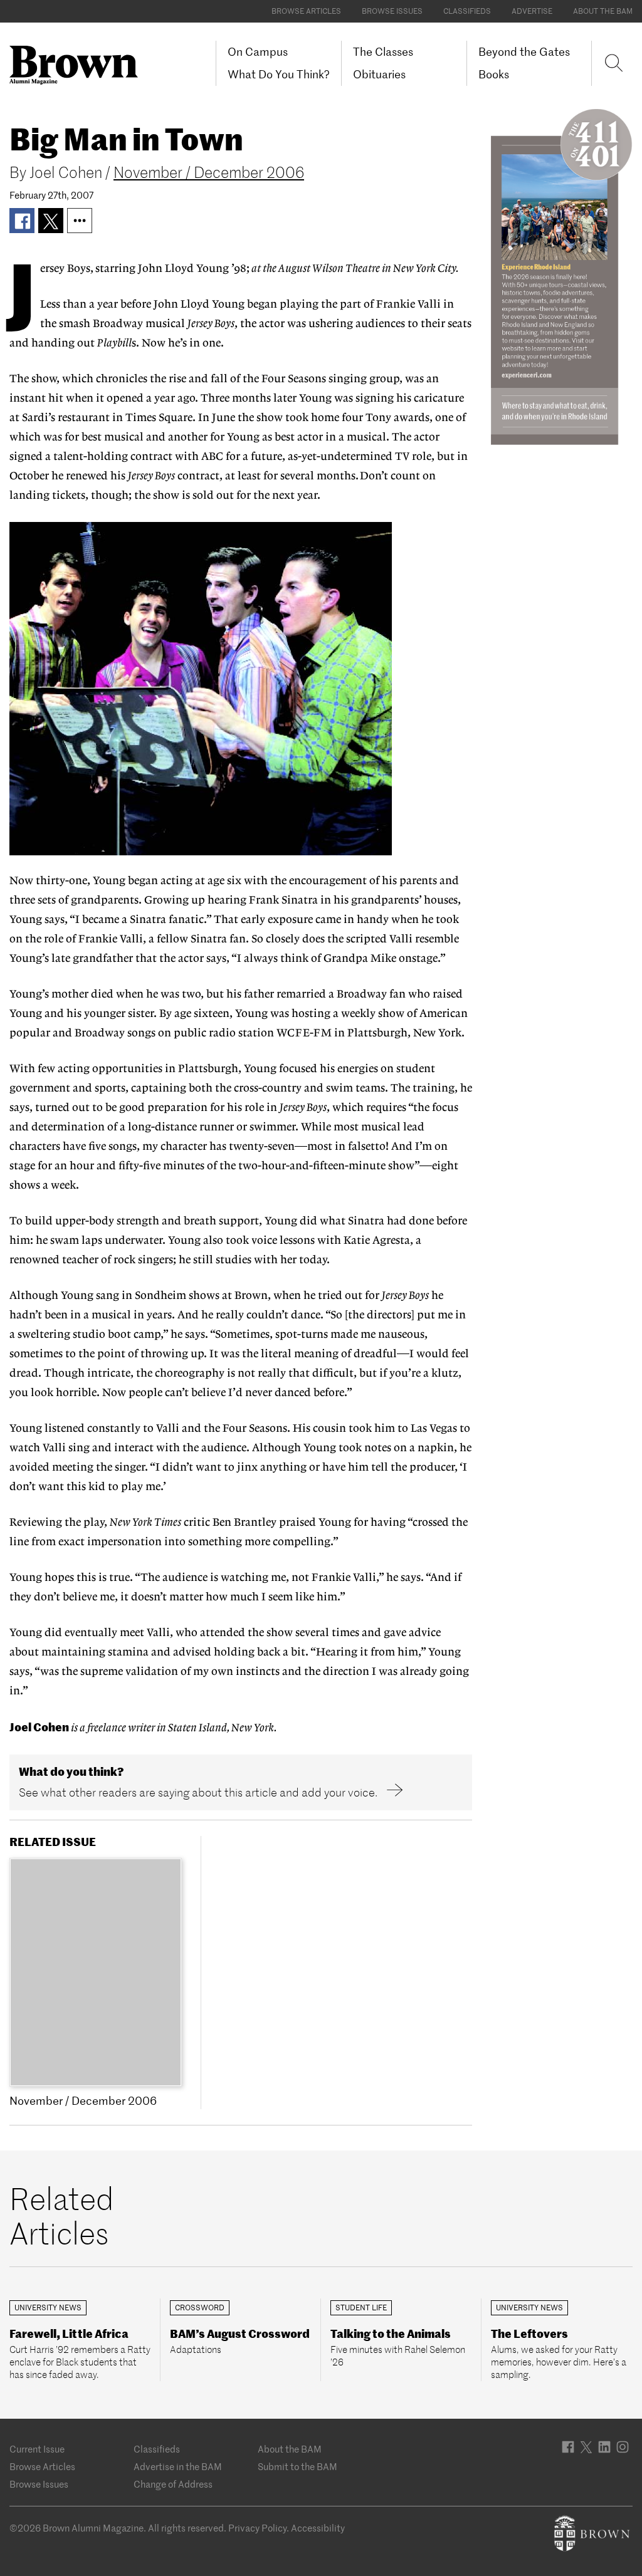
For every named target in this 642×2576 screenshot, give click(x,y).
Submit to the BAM (297, 2467)
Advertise (532, 11)
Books (494, 74)
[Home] (78, 65)
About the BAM (603, 11)
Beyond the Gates (524, 52)
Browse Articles (306, 11)
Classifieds (467, 11)
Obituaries (379, 74)
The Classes (383, 52)
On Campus (258, 52)
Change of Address (173, 2484)
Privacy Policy (257, 2528)
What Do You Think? (279, 74)
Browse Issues (392, 11)
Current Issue (37, 2449)
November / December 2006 (209, 173)
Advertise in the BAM (178, 2467)
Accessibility (318, 2528)
